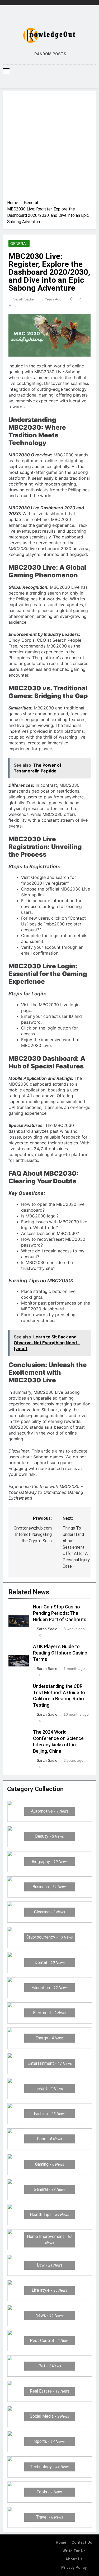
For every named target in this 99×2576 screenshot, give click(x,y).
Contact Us (82, 2543)
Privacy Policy (74, 2568)
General (19, 244)
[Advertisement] (49, 147)
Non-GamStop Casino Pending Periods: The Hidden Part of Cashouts (60, 1613)
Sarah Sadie (23, 299)
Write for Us (74, 2551)
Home (61, 2543)
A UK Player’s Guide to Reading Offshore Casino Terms (60, 1653)
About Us (74, 2559)
